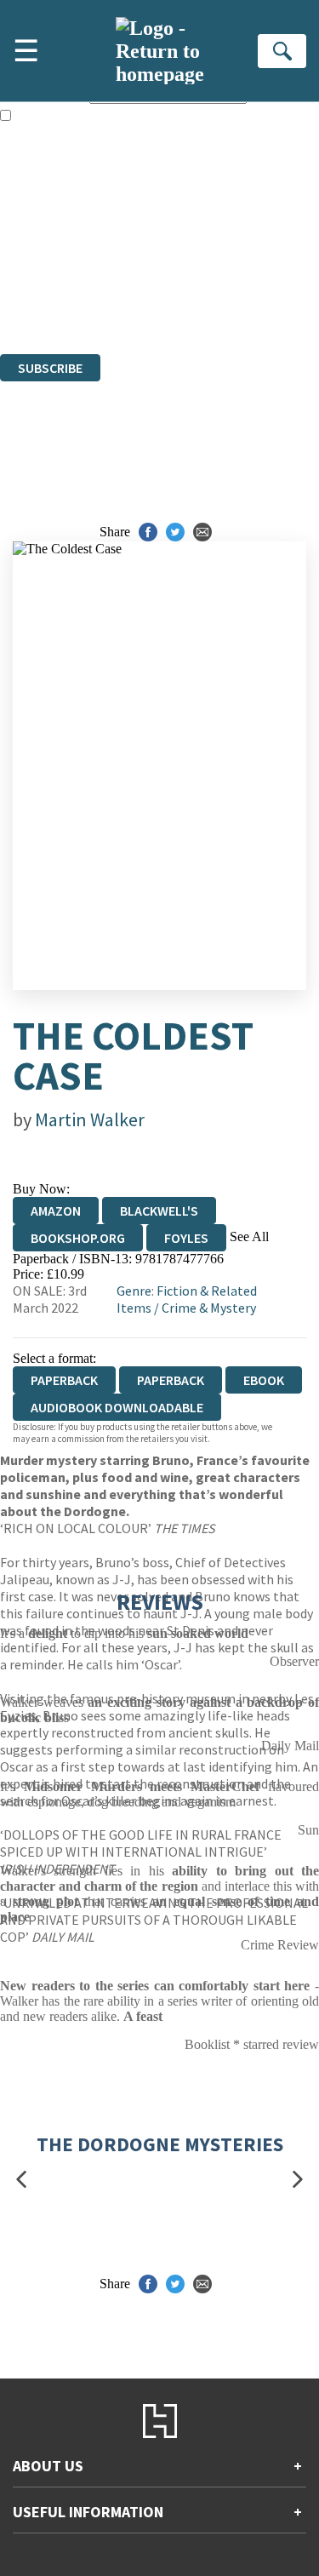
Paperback (171, 1380)
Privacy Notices (64, 285)
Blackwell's (159, 1211)
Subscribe (50, 368)
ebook (264, 1380)
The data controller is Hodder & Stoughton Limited (137, 239)
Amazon (56, 1211)
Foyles (186, 1238)
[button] (21, 2180)
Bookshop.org (78, 1238)
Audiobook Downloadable (117, 1407)
